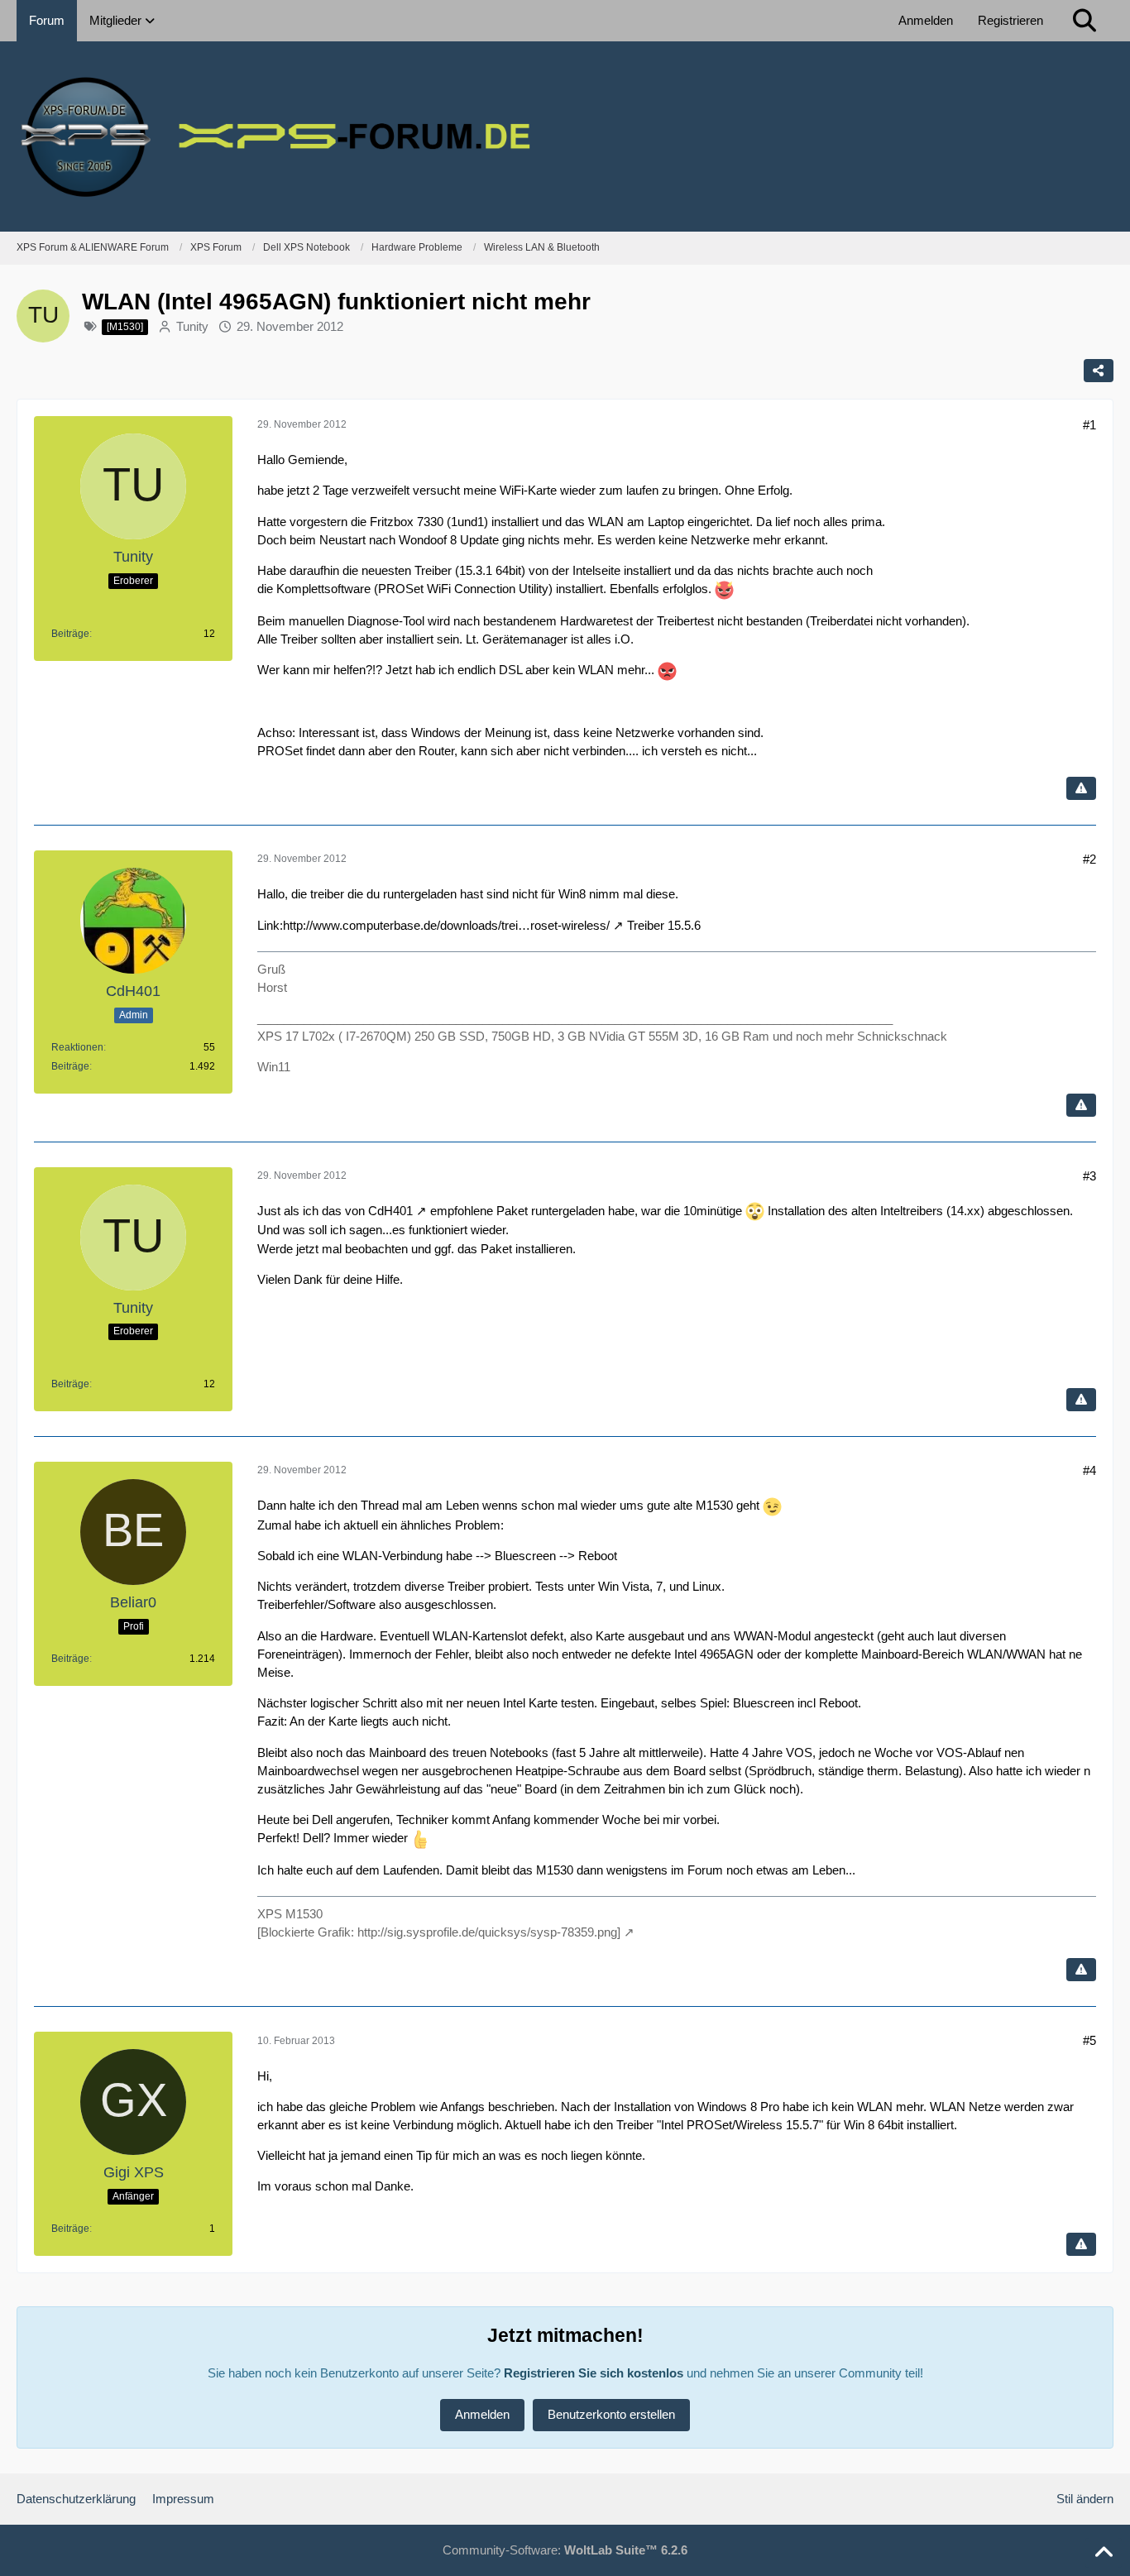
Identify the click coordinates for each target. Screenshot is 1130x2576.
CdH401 (390, 1211)
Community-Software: (565, 2550)
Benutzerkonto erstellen (611, 2414)
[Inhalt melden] (1081, 788)
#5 (1089, 2040)
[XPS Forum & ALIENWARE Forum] (565, 136)
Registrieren (1010, 20)
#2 (1089, 859)
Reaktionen (77, 1047)
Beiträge (70, 634)
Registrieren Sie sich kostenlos (594, 2373)
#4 (1089, 1470)
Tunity (192, 326)
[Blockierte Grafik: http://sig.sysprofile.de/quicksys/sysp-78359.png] (439, 1932)
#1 (1089, 425)
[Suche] (1085, 21)
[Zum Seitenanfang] (1104, 2553)
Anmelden (926, 20)
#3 (1089, 1176)
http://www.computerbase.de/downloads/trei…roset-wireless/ (446, 925)
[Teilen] (1099, 371)
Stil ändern (1085, 2499)
